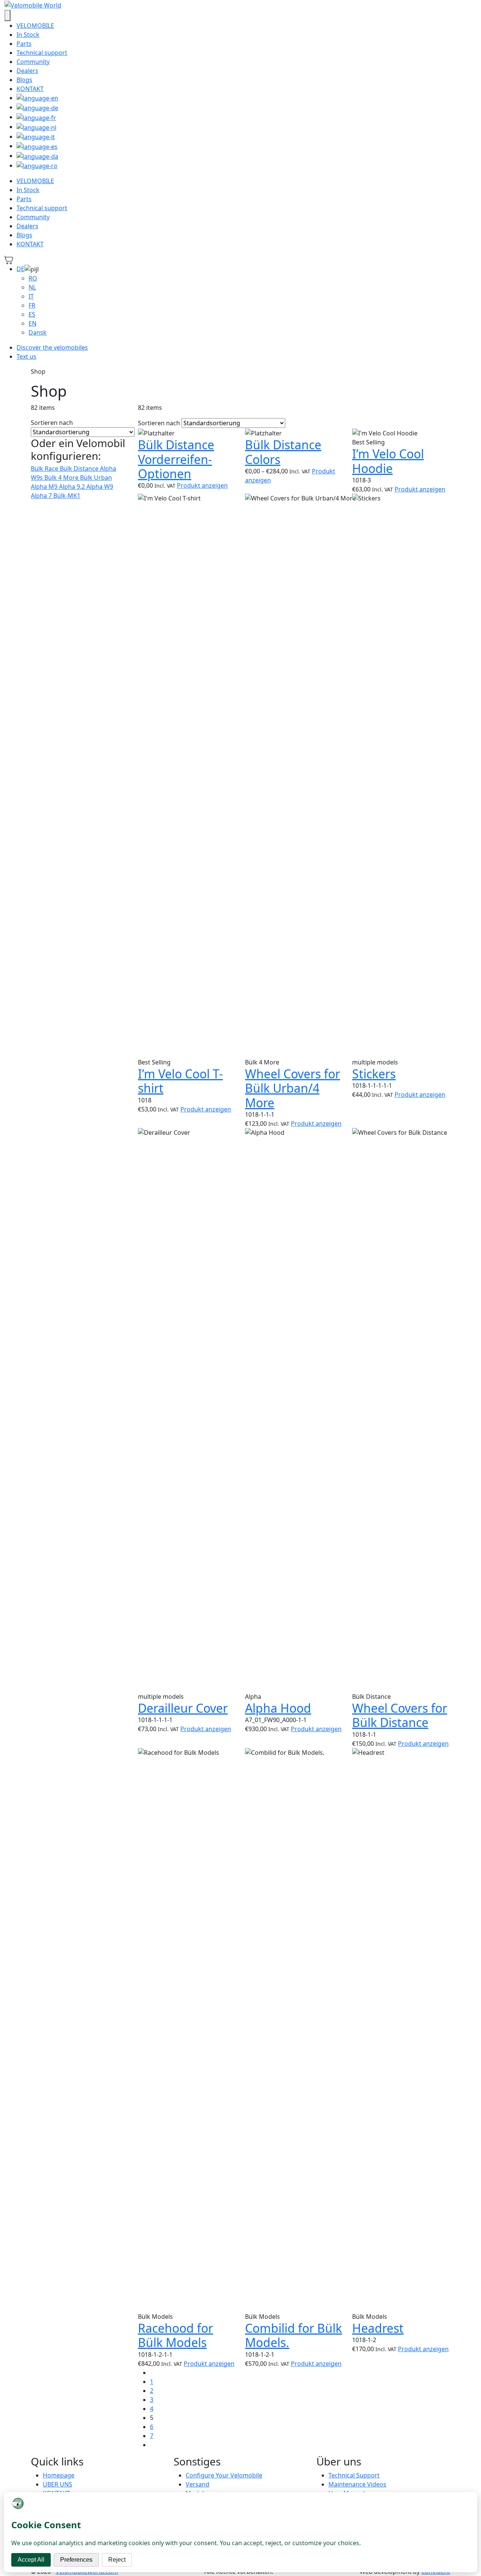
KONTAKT (30, 89)
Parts (24, 44)
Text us (26, 356)
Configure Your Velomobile (224, 2475)
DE (20, 269)
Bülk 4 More (62, 478)
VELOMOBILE (35, 26)
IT (31, 296)
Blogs (24, 80)
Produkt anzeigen (202, 485)
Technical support (42, 53)
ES (32, 314)
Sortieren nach (52, 423)
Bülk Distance (80, 469)
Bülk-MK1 (67, 496)
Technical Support (354, 2475)
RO (33, 278)
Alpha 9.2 (73, 487)
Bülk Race (45, 469)
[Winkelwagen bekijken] (9, 259)
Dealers (27, 71)
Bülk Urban (96, 478)
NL (32, 287)
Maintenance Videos (357, 2484)
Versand (197, 2484)
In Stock (28, 35)
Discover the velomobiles (52, 347)
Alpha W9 (100, 487)
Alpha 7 (42, 496)
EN (33, 323)
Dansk (38, 332)
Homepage (59, 2475)
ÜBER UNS (57, 2484)
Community (33, 62)
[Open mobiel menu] (8, 15)
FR (32, 305)
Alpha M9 (45, 487)
